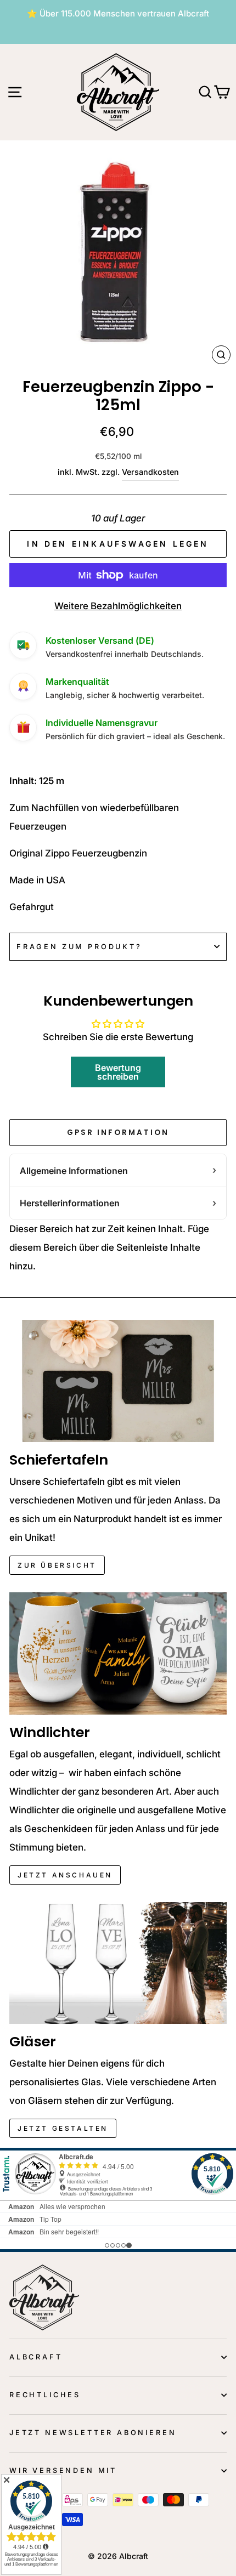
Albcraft (36, 2357)
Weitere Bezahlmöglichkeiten (118, 606)
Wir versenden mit (63, 2470)
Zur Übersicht (57, 1565)
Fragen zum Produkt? (79, 947)
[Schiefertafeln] (118, 1381)
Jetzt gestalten (63, 2128)
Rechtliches (45, 2395)
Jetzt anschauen (65, 1875)
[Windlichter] (118, 1653)
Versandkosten (150, 472)
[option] (118, 14)
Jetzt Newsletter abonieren (93, 2433)
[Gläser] (118, 1963)
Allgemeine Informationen (74, 1171)
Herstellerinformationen (70, 1203)
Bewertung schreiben (118, 1072)
